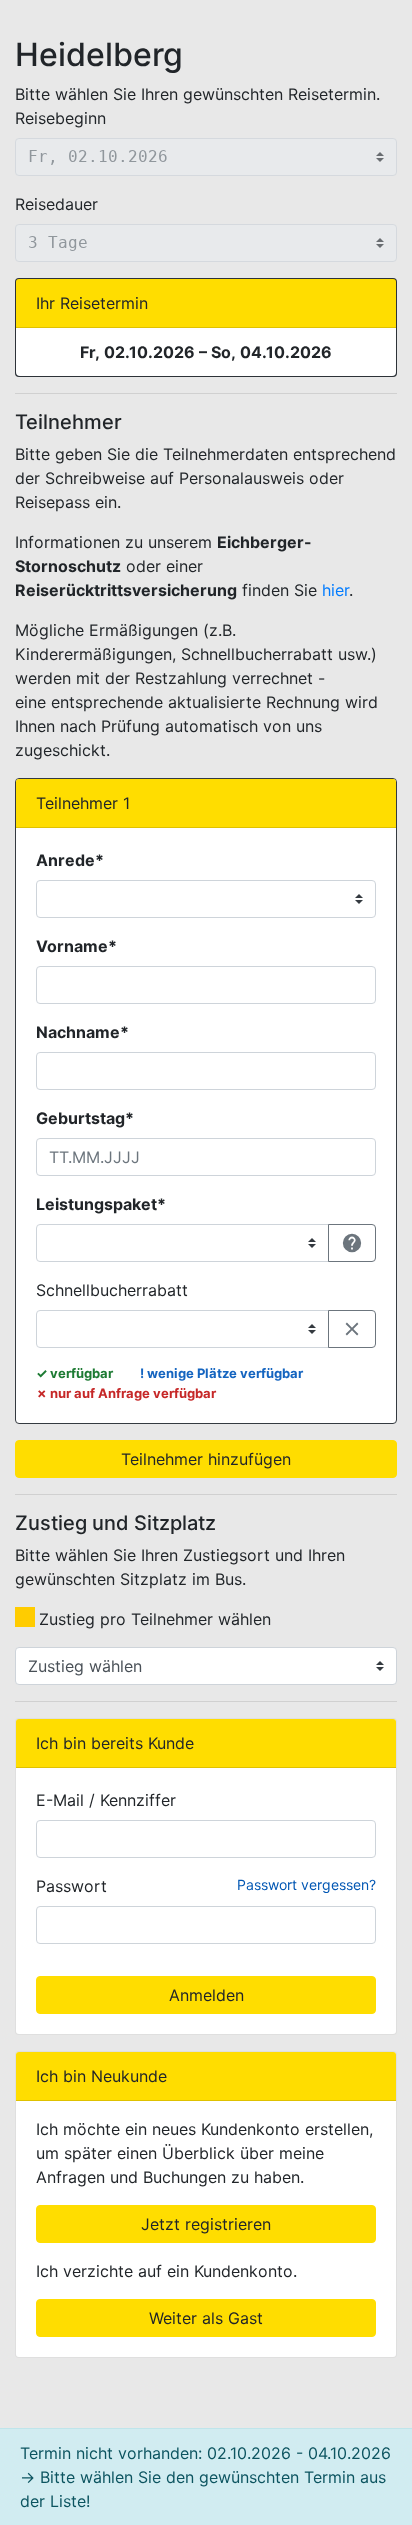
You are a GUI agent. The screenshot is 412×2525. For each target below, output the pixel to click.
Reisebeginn (60, 118)
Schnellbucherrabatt (112, 1290)
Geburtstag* (85, 1118)
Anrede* (70, 860)
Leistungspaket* (101, 1204)
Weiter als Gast (206, 2318)
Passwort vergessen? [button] (306, 1884)
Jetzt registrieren (206, 2224)
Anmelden (206, 1995)
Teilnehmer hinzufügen (206, 1459)
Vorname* (76, 946)
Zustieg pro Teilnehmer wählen (155, 1619)
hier (335, 590)
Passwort (71, 1886)
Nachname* (82, 1032)
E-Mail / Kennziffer (106, 1800)
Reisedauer (56, 204)
